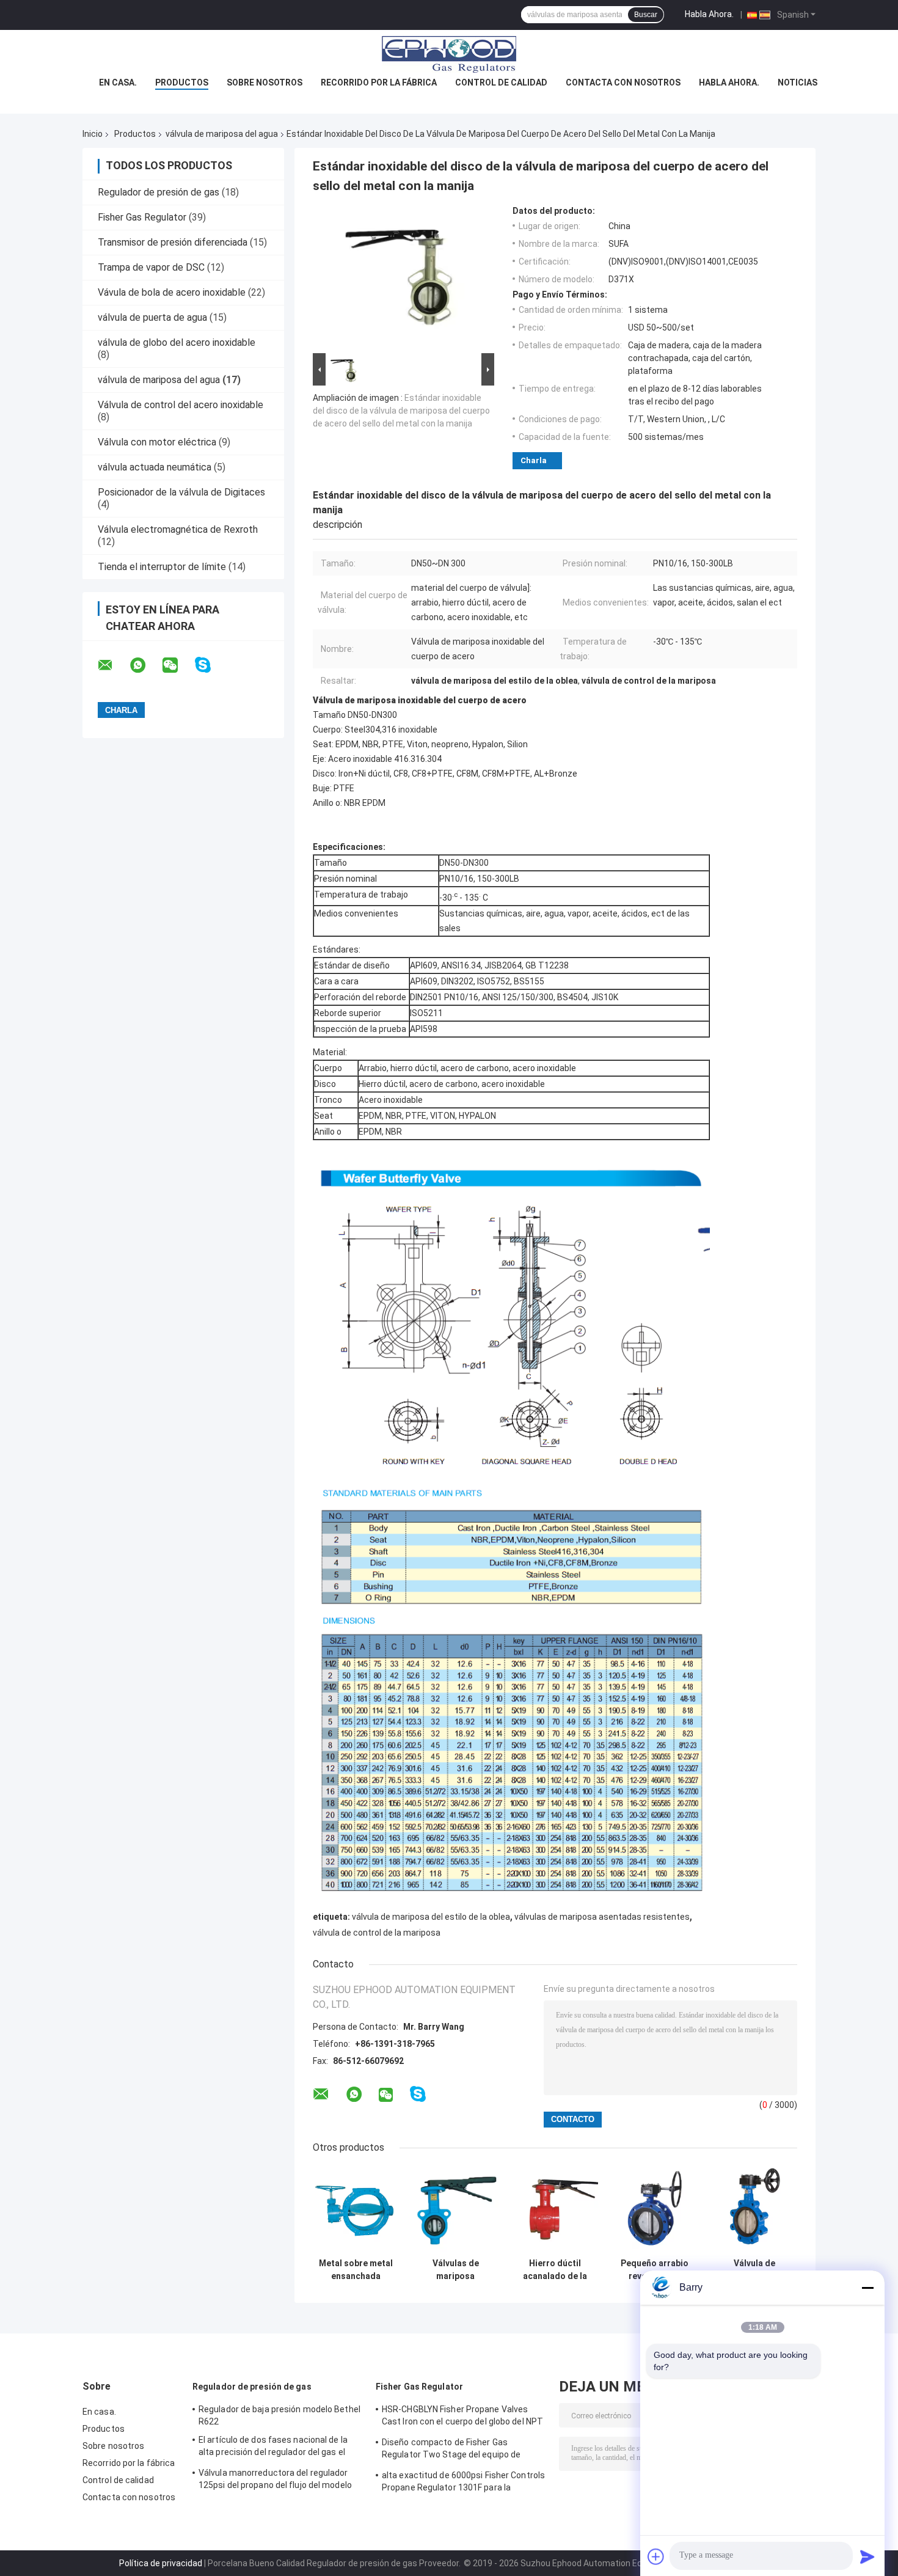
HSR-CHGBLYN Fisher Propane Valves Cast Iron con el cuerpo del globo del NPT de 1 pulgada (462, 2417)
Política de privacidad (161, 2563)
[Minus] (867, 2288)
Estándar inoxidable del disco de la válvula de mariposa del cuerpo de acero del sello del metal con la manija (401, 411)
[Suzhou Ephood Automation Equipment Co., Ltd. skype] (210, 665)
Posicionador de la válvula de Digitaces (181, 492)
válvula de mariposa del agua (222, 134)
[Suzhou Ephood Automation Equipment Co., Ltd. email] (113, 665)
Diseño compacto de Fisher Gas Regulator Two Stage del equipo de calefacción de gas (451, 2450)
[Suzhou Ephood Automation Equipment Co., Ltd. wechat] (178, 665)
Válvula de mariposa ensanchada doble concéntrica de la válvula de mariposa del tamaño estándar (754, 2270)
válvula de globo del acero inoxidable (177, 342)
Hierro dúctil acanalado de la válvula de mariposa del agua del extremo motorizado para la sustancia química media (555, 2270)
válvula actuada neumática (155, 467)
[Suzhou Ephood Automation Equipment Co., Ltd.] (449, 54)
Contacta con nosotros (623, 82)
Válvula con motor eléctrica (157, 442)
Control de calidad (501, 82)
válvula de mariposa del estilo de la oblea (431, 1917)
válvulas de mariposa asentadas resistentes (602, 1917)
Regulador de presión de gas (159, 192)
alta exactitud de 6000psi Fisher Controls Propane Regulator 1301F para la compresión (463, 2483)
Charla (534, 460)
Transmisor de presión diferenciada (173, 242)
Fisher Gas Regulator (142, 217)
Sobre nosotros (265, 82)
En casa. (118, 82)
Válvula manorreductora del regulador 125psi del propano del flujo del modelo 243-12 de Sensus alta (275, 2481)
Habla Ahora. (709, 14)
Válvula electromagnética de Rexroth (178, 529)
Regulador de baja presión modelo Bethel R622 (279, 2415)
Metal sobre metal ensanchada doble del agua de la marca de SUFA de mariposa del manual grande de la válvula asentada (356, 2270)
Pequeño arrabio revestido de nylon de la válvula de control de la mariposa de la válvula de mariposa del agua (655, 2270)
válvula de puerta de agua (152, 317)
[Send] (867, 2556)
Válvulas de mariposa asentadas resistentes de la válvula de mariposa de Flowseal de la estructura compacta (455, 2270)
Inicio (93, 134)
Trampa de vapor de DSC (151, 267)
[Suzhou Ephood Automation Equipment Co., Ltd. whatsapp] (145, 665)
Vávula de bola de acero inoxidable (172, 292)
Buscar (646, 15)
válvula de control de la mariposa (377, 1933)
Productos (182, 82)
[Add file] (656, 2556)
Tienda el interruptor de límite (162, 567)
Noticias (798, 82)
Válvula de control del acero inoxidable (181, 405)
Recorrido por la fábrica (379, 82)
